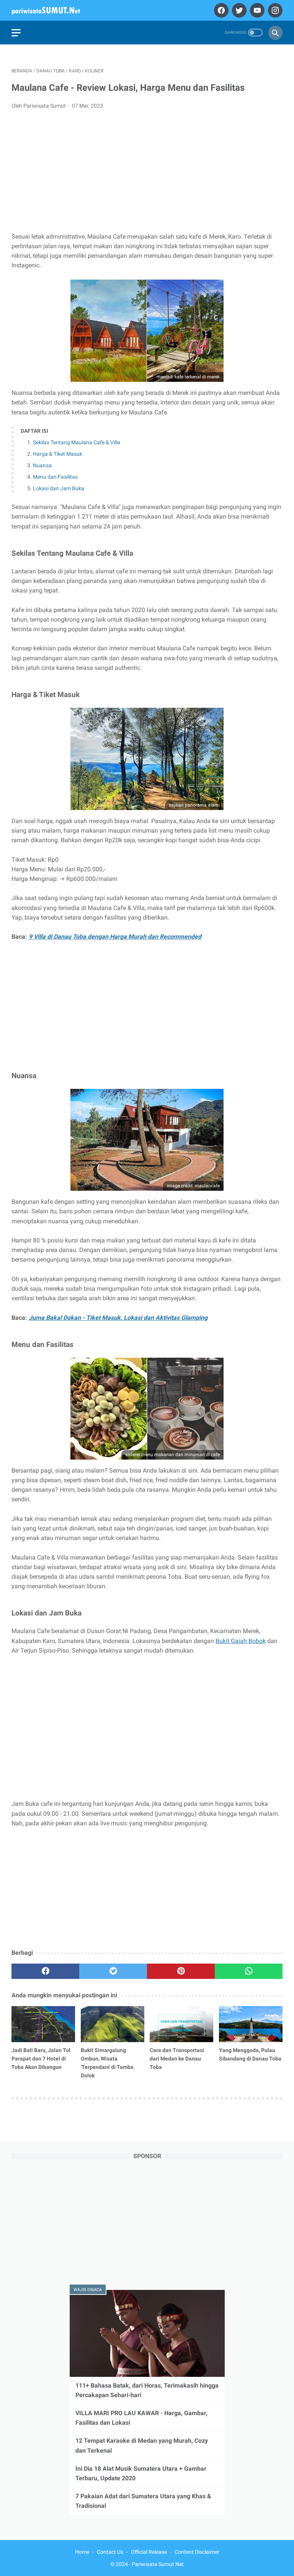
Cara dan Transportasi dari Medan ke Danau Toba (177, 2059)
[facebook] (220, 10)
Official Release (149, 2552)
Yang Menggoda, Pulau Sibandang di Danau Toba (250, 2054)
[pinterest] (181, 1971)
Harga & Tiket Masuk (58, 454)
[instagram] (274, 10)
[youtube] (256, 10)
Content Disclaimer (197, 2552)
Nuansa (42, 465)
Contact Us (110, 2552)
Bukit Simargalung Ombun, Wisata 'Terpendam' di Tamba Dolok (107, 2063)
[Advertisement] (147, 173)
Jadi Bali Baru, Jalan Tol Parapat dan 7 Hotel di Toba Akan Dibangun (41, 2059)
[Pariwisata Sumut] (51, 10)
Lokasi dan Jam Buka (59, 488)
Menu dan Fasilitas (55, 477)
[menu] (16, 33)
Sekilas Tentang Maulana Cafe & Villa (77, 442)
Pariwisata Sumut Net (158, 2564)
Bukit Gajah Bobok (241, 1641)
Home (82, 2552)
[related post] (43, 2024)
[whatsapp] (249, 1971)
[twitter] (238, 10)
